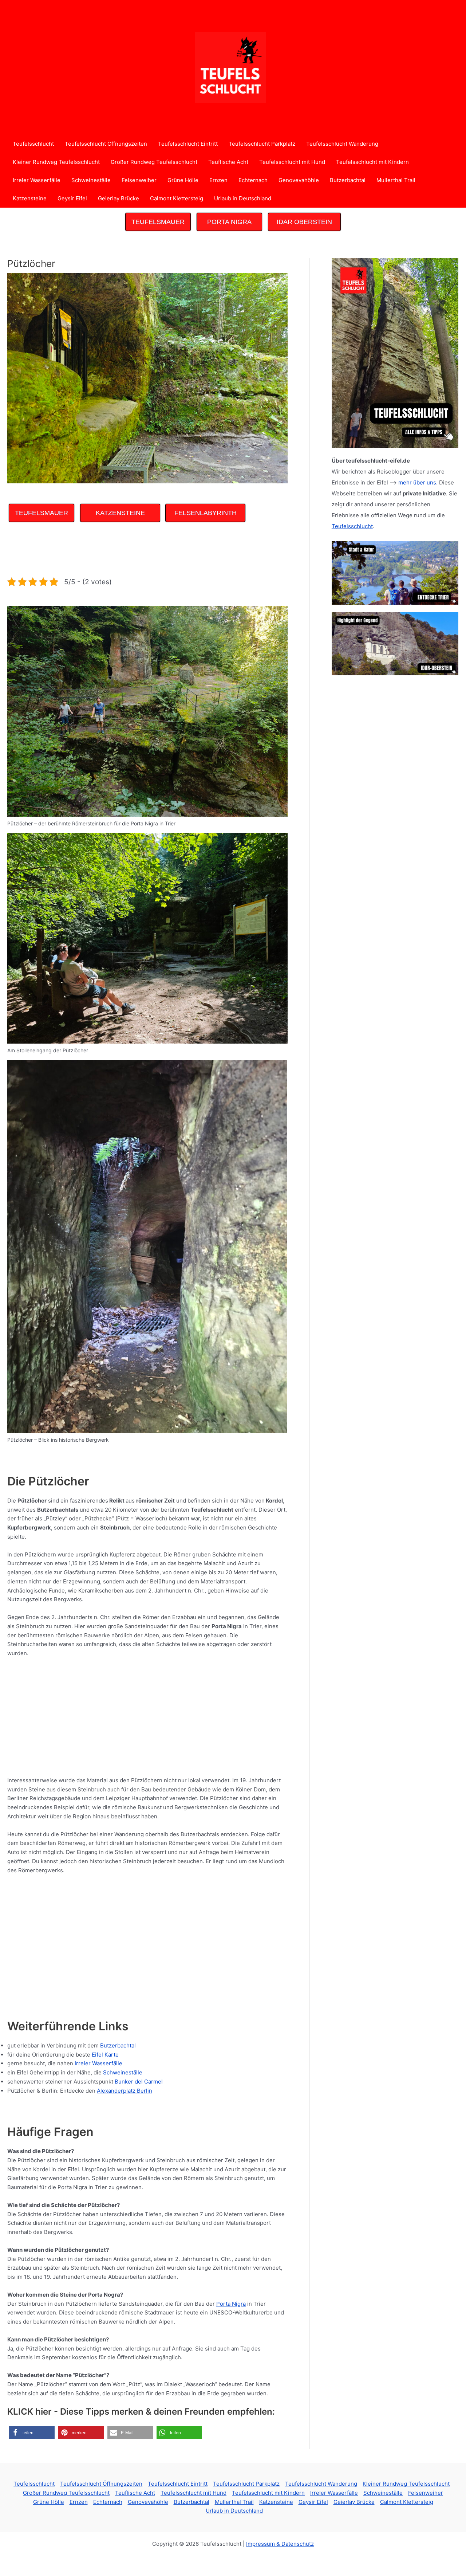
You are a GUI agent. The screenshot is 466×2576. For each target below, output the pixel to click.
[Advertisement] (140, 551)
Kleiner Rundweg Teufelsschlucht (56, 162)
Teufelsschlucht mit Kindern (372, 162)
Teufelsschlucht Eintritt (188, 144)
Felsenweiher (139, 180)
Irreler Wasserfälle (37, 180)
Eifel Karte (105, 2055)
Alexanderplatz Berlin (125, 2091)
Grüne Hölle (183, 180)
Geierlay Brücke (119, 198)
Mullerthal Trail (396, 180)
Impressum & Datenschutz (280, 2544)
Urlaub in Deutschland (243, 198)
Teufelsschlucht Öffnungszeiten (106, 144)
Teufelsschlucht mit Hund (292, 162)
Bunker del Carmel (139, 2082)
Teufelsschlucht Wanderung (342, 144)
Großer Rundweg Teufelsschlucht (154, 162)
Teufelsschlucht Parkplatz (262, 144)
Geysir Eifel (72, 198)
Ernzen (218, 180)
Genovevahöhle (299, 180)
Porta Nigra (231, 2304)
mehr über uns (417, 482)
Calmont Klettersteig (177, 198)
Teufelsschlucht (33, 144)
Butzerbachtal (348, 180)
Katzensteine (30, 198)
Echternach (253, 180)
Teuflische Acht (228, 162)
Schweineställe (91, 180)
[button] (32, 2433)
